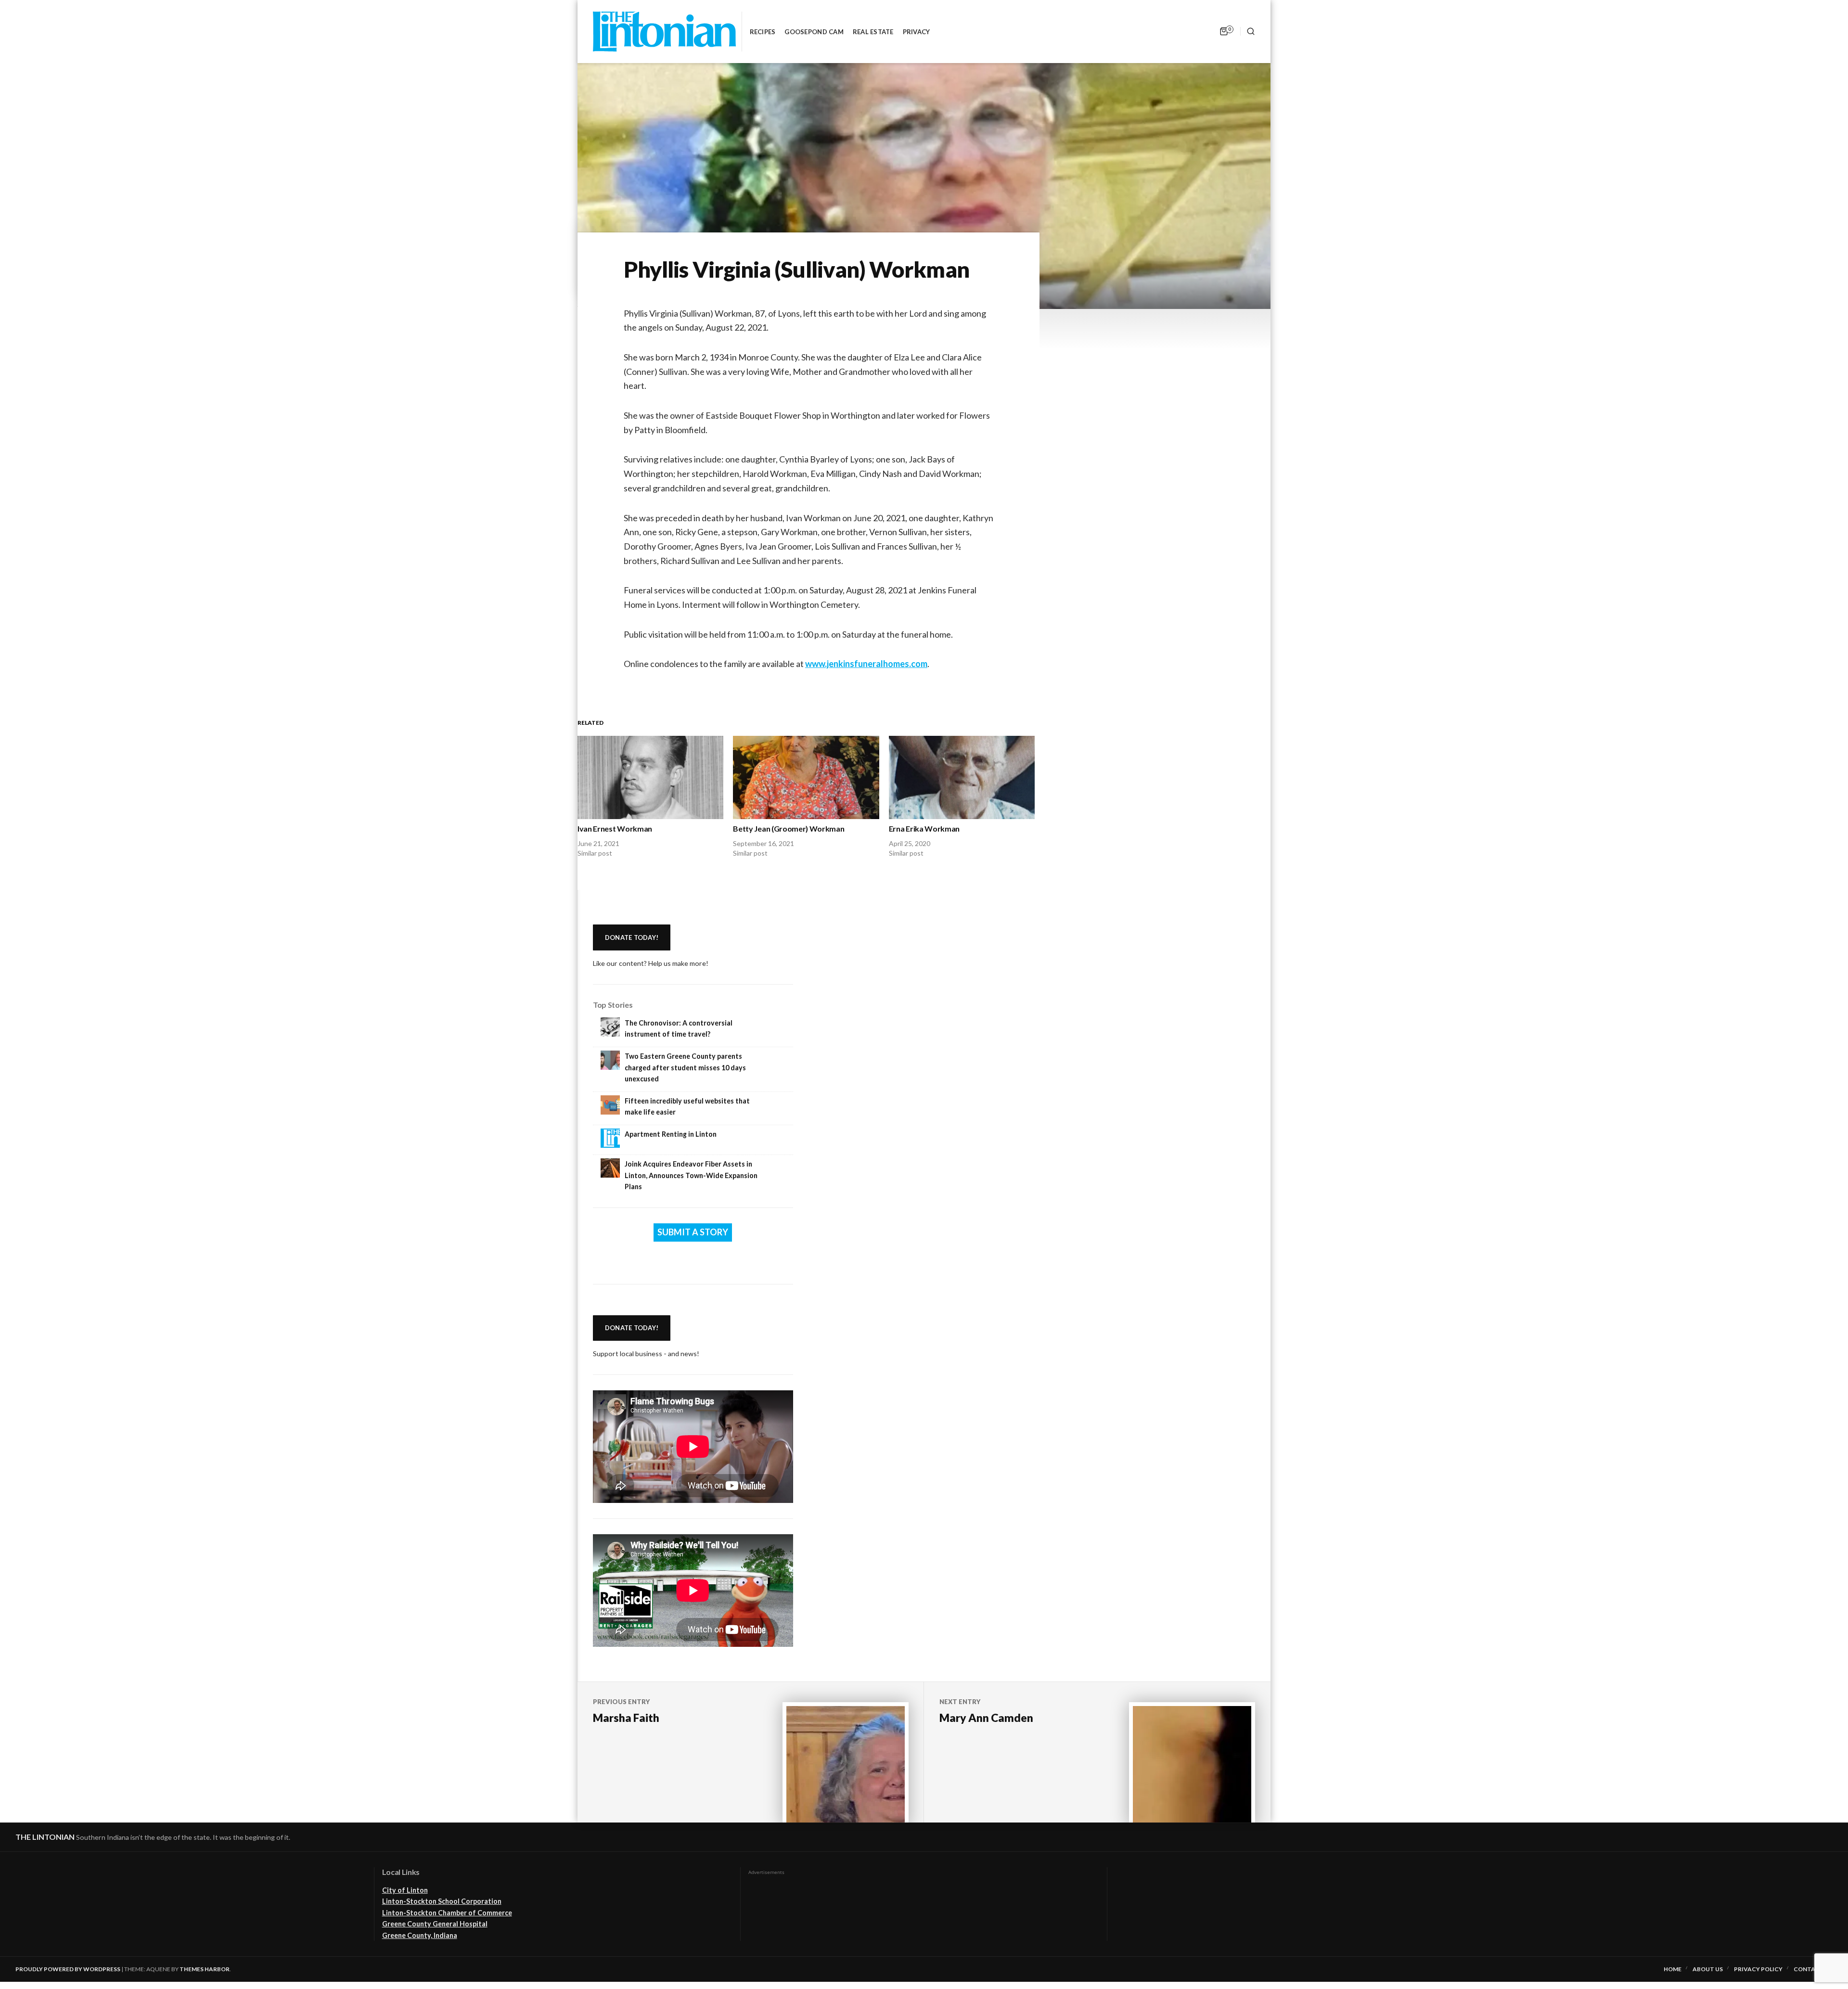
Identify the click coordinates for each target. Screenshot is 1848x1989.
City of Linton (405, 1890)
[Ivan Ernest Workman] (650, 777)
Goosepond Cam (814, 32)
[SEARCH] (1248, 31)
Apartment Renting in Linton (671, 1134)
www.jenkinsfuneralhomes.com (866, 664)
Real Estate (873, 32)
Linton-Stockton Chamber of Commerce (447, 1913)
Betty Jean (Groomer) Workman (789, 828)
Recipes (763, 32)
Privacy (917, 32)
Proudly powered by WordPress (68, 1969)
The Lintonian (45, 1837)
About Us (1708, 1969)
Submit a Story (693, 1232)
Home (1673, 1969)
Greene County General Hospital (435, 1924)
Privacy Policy (1758, 1969)
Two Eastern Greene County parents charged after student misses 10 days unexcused (685, 1067)
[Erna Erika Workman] (962, 777)
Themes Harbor (205, 1969)
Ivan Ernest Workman (615, 828)
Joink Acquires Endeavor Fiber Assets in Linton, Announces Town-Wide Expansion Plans (691, 1175)
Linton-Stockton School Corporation (442, 1901)
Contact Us (1813, 1969)
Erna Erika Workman (924, 828)
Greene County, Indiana (420, 1935)
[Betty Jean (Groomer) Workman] (806, 777)
